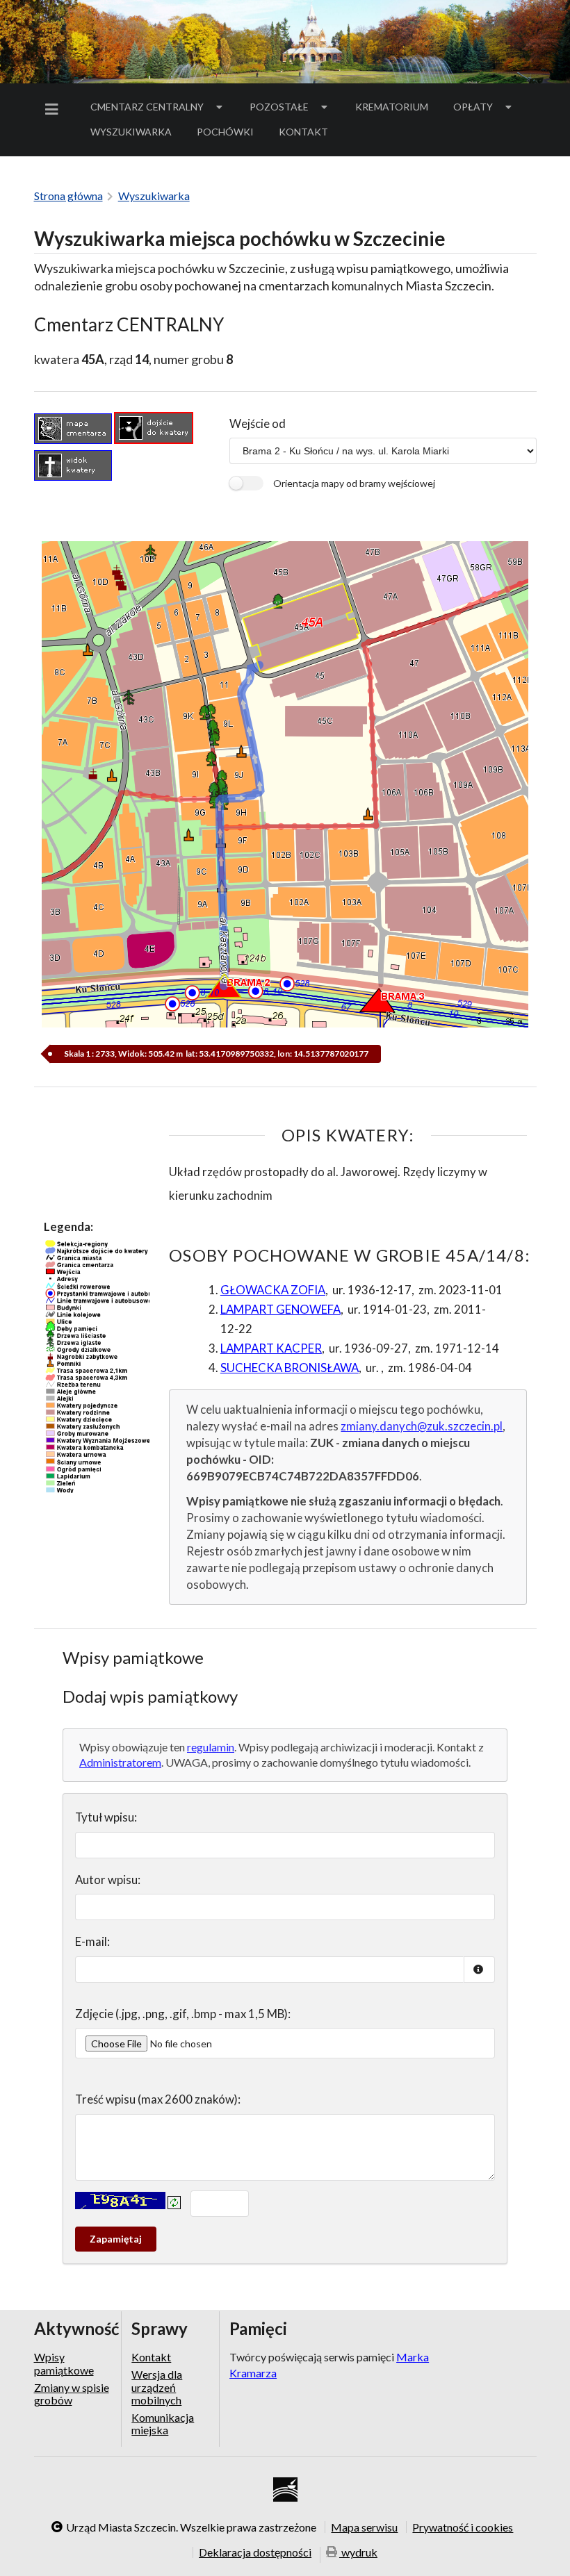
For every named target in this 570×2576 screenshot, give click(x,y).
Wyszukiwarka (131, 132)
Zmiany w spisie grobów (72, 2394)
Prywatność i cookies (463, 2527)
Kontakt (303, 132)
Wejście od (258, 423)
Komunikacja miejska (163, 2424)
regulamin (211, 1747)
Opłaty (473, 107)
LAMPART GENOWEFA (280, 1309)
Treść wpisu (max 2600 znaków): (158, 2099)
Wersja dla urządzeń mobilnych (157, 2387)
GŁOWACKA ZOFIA (273, 1290)
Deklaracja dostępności (255, 2552)
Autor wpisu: (108, 1880)
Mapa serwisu (364, 2527)
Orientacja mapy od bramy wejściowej (354, 483)
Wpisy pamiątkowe (64, 2363)
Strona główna (68, 196)
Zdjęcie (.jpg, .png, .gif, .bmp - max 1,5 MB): (183, 2014)
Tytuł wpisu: (106, 1817)
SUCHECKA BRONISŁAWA (290, 1368)
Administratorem (120, 1762)
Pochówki (230, 134)
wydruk (358, 2553)
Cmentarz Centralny (147, 107)
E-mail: (92, 1941)
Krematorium (392, 107)
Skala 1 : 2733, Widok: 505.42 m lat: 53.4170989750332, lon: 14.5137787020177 (215, 1054)
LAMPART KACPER (271, 1348)
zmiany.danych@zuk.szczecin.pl (422, 1426)
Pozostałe (279, 107)
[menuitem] (54, 109)
